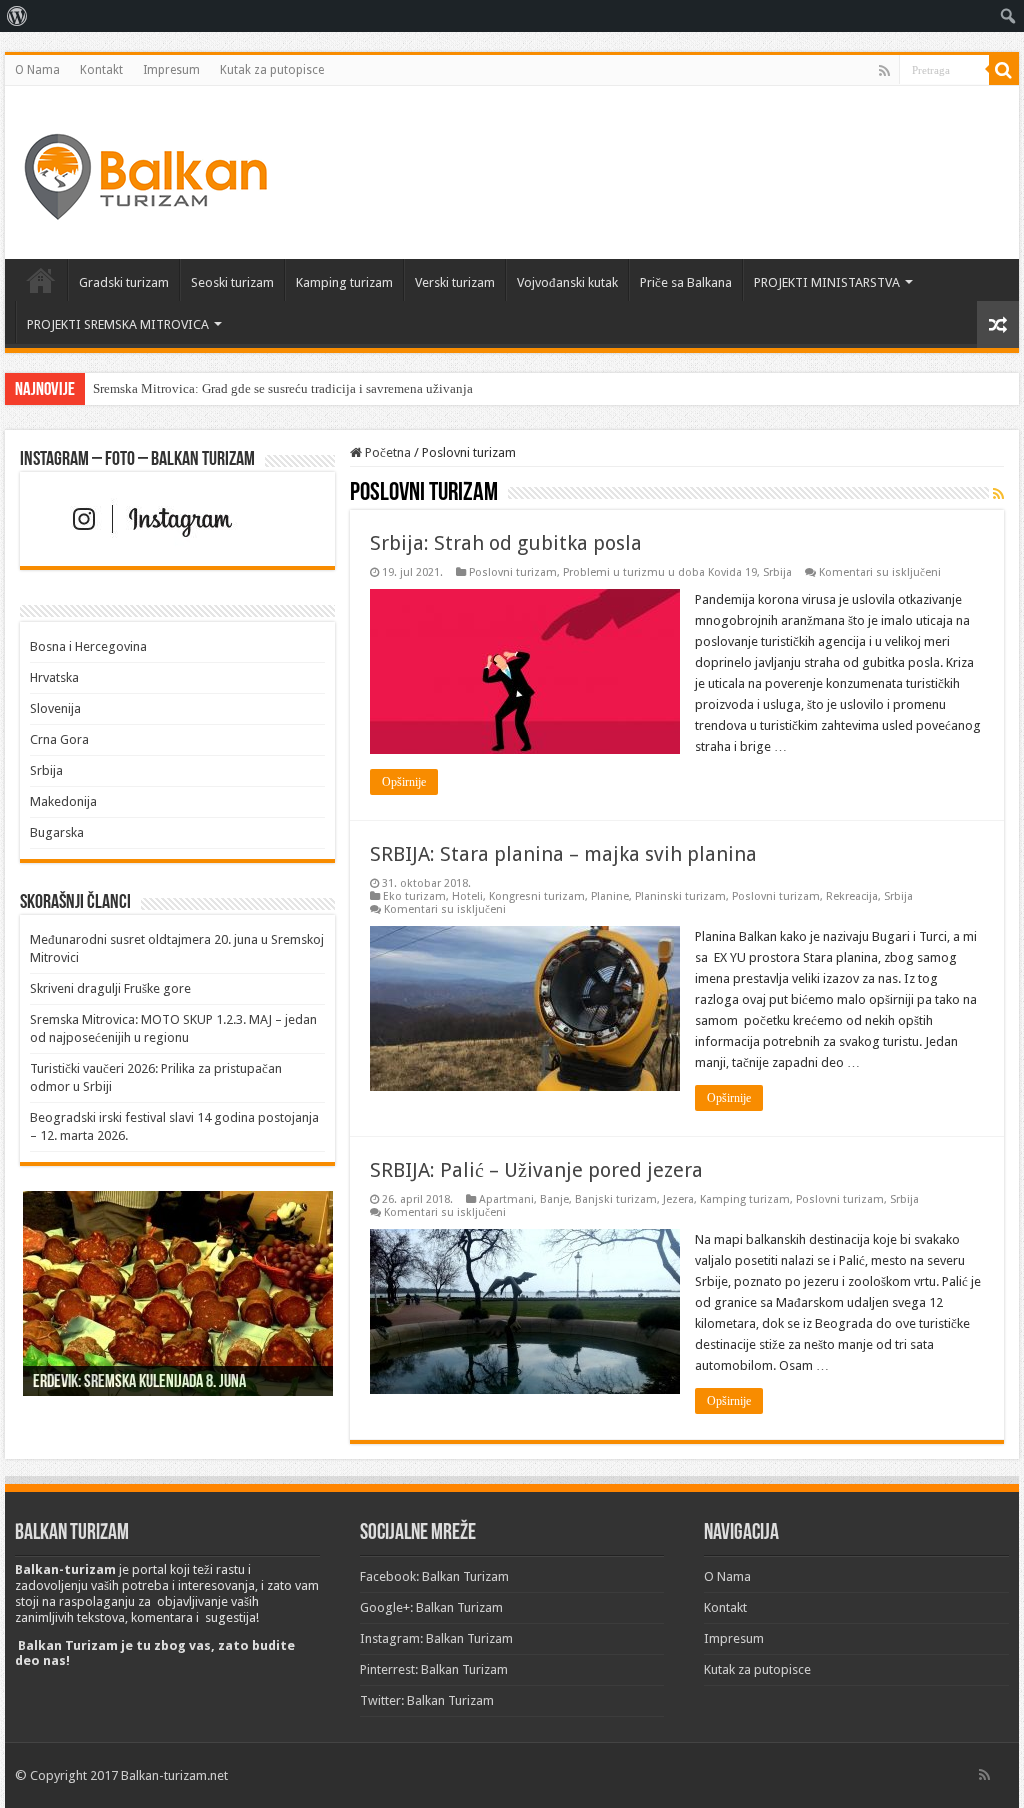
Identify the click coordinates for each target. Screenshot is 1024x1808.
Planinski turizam (680, 896)
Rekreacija (852, 896)
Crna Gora (59, 739)
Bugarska (57, 832)
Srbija (777, 572)
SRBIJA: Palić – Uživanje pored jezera (536, 1170)
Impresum (171, 70)
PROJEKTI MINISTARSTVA (827, 282)
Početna (41, 280)
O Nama (37, 70)
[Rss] (884, 71)
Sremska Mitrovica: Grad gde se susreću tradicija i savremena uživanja (283, 388)
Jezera (678, 1199)
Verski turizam (455, 282)
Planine (610, 896)
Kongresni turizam (537, 896)
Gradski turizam (124, 282)
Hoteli (467, 896)
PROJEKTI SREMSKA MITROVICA (118, 324)
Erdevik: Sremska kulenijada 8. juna (139, 1383)
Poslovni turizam (513, 572)
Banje (554, 1199)
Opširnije (404, 782)
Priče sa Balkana (686, 282)
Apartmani (506, 1199)
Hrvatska (54, 677)
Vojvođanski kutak (567, 282)
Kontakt (101, 70)
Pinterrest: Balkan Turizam (434, 1669)
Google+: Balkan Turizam (431, 1607)
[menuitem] (17, 16)
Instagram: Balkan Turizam (436, 1638)
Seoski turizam (232, 282)
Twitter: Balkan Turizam (427, 1700)
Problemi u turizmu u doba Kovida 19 (660, 572)
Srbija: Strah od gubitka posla (506, 543)
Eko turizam (414, 896)
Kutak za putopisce (272, 70)
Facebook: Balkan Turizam (434, 1576)
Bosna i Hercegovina (88, 646)
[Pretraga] (1004, 70)
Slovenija (55, 708)
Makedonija (63, 801)
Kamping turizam (344, 282)
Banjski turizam (616, 1199)
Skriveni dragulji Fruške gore (110, 988)
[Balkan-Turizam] (145, 169)
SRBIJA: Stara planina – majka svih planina (563, 854)
